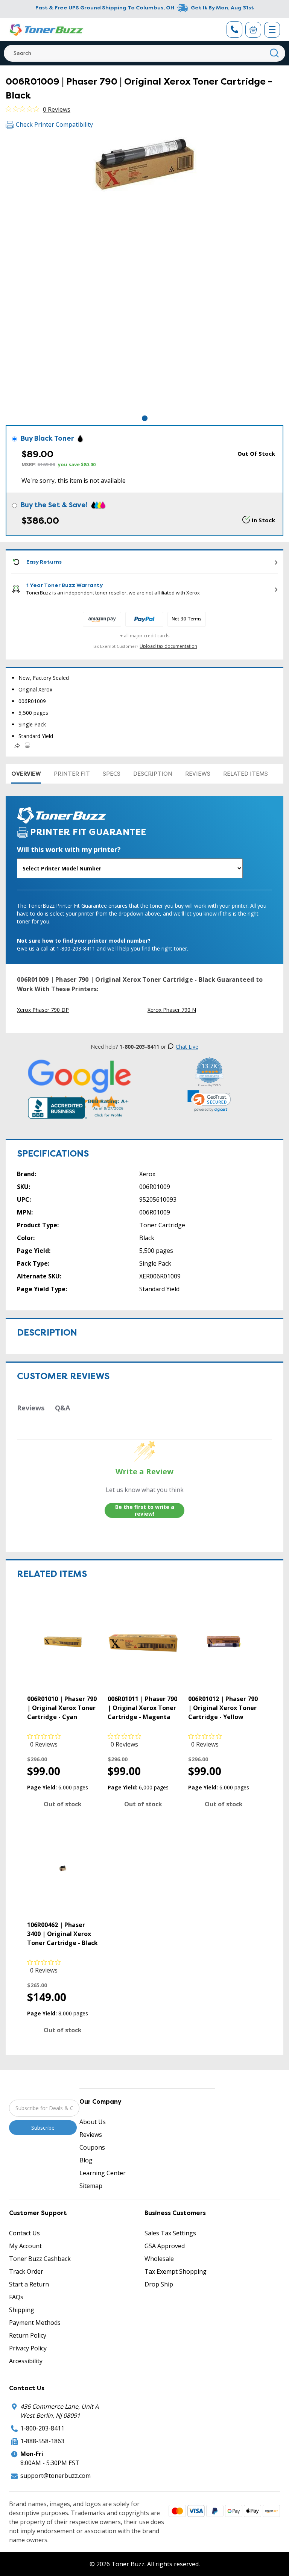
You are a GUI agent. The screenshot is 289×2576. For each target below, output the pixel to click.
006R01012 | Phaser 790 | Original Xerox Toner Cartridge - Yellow (223, 1708)
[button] (209, 1101)
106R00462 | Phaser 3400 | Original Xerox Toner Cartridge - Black (62, 1934)
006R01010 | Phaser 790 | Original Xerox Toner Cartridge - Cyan (62, 1708)
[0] (253, 30)
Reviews (198, 774)
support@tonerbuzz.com (56, 2476)
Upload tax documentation (168, 646)
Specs (112, 774)
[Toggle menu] (272, 30)
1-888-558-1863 (42, 2441)
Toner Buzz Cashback (40, 2259)
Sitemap (91, 2186)
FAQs (16, 2297)
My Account (25, 2246)
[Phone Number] (234, 30)
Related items (246, 774)
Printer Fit (72, 774)
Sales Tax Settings (170, 2233)
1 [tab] (145, 418)
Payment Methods (35, 2323)
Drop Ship (159, 2284)
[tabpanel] (144, 275)
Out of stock (63, 1804)
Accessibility (26, 2361)
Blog (86, 2160)
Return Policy (28, 2335)
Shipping (22, 2310)
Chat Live (187, 1047)
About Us (93, 2122)
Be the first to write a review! (145, 1510)
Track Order (26, 2271)
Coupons (92, 2147)
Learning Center (103, 2173)
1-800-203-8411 (42, 2428)
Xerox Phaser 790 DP (43, 1010)
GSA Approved (165, 2246)
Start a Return (29, 2284)
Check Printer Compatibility (54, 124)
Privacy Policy (28, 2348)
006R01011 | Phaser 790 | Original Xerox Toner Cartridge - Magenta (142, 1708)
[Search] (275, 53)
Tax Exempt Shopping (176, 2271)
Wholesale (159, 2259)
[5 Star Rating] (80, 1084)
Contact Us (24, 2233)
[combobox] (144, 53)
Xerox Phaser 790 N (172, 1010)
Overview (26, 774)
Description (153, 774)
